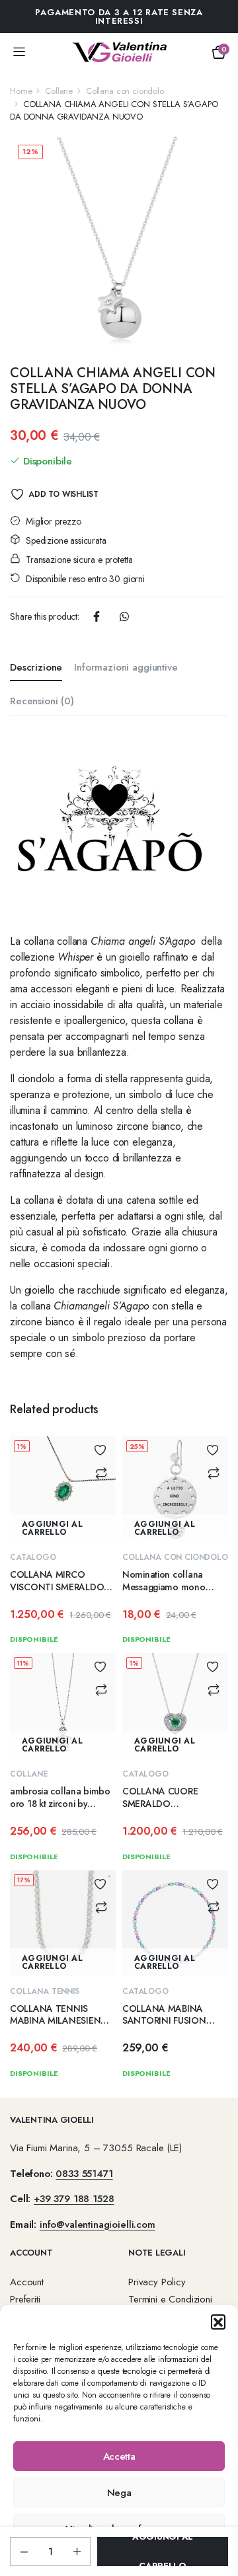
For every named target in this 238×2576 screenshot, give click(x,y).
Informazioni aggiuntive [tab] (126, 667)
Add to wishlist (63, 494)
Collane (59, 91)
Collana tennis (45, 1991)
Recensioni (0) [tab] (42, 701)
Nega (119, 2493)
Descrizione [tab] (36, 667)
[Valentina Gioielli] (119, 52)
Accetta (119, 2456)
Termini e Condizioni (170, 2299)
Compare (101, 1473)
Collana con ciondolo (125, 91)
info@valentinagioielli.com (98, 2225)
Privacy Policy (157, 2282)
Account (27, 2282)
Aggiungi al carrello (163, 2552)
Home (21, 91)
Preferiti (25, 2299)
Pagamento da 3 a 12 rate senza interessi (119, 17)
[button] (218, 2322)
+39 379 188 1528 (74, 2199)
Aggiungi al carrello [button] (52, 1528)
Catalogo (33, 1557)
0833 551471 (84, 2174)
